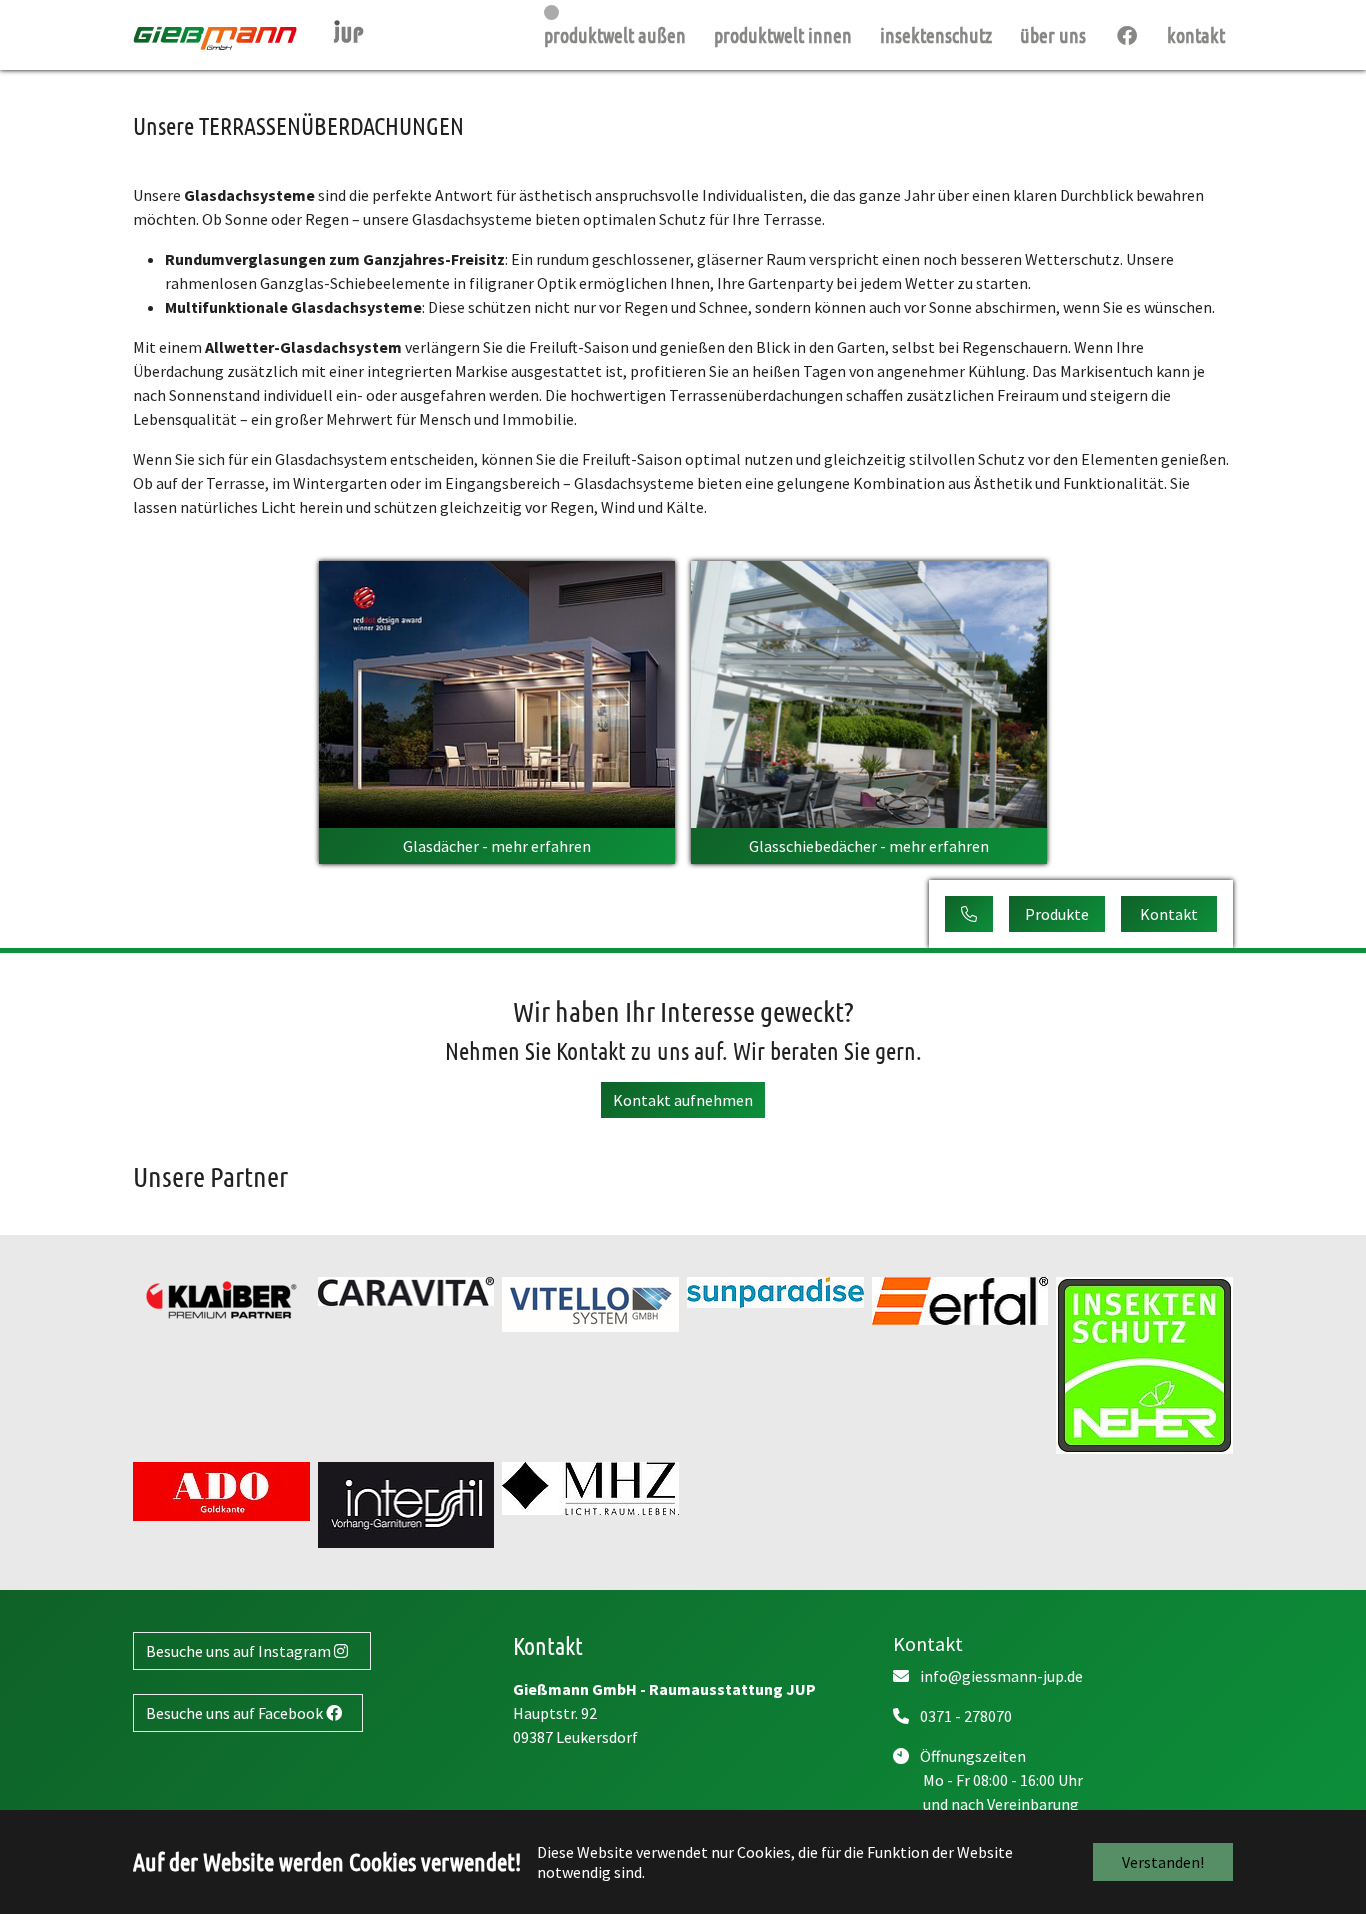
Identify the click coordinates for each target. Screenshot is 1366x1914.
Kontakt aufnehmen (683, 1100)
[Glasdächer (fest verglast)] (497, 692)
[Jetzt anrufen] (969, 914)
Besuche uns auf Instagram (240, 1651)
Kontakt (1169, 914)
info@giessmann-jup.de (1000, 1676)
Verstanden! (1163, 1862)
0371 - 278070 (964, 1716)
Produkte (1057, 914)
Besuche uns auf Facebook (236, 1713)
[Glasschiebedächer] (869, 692)
